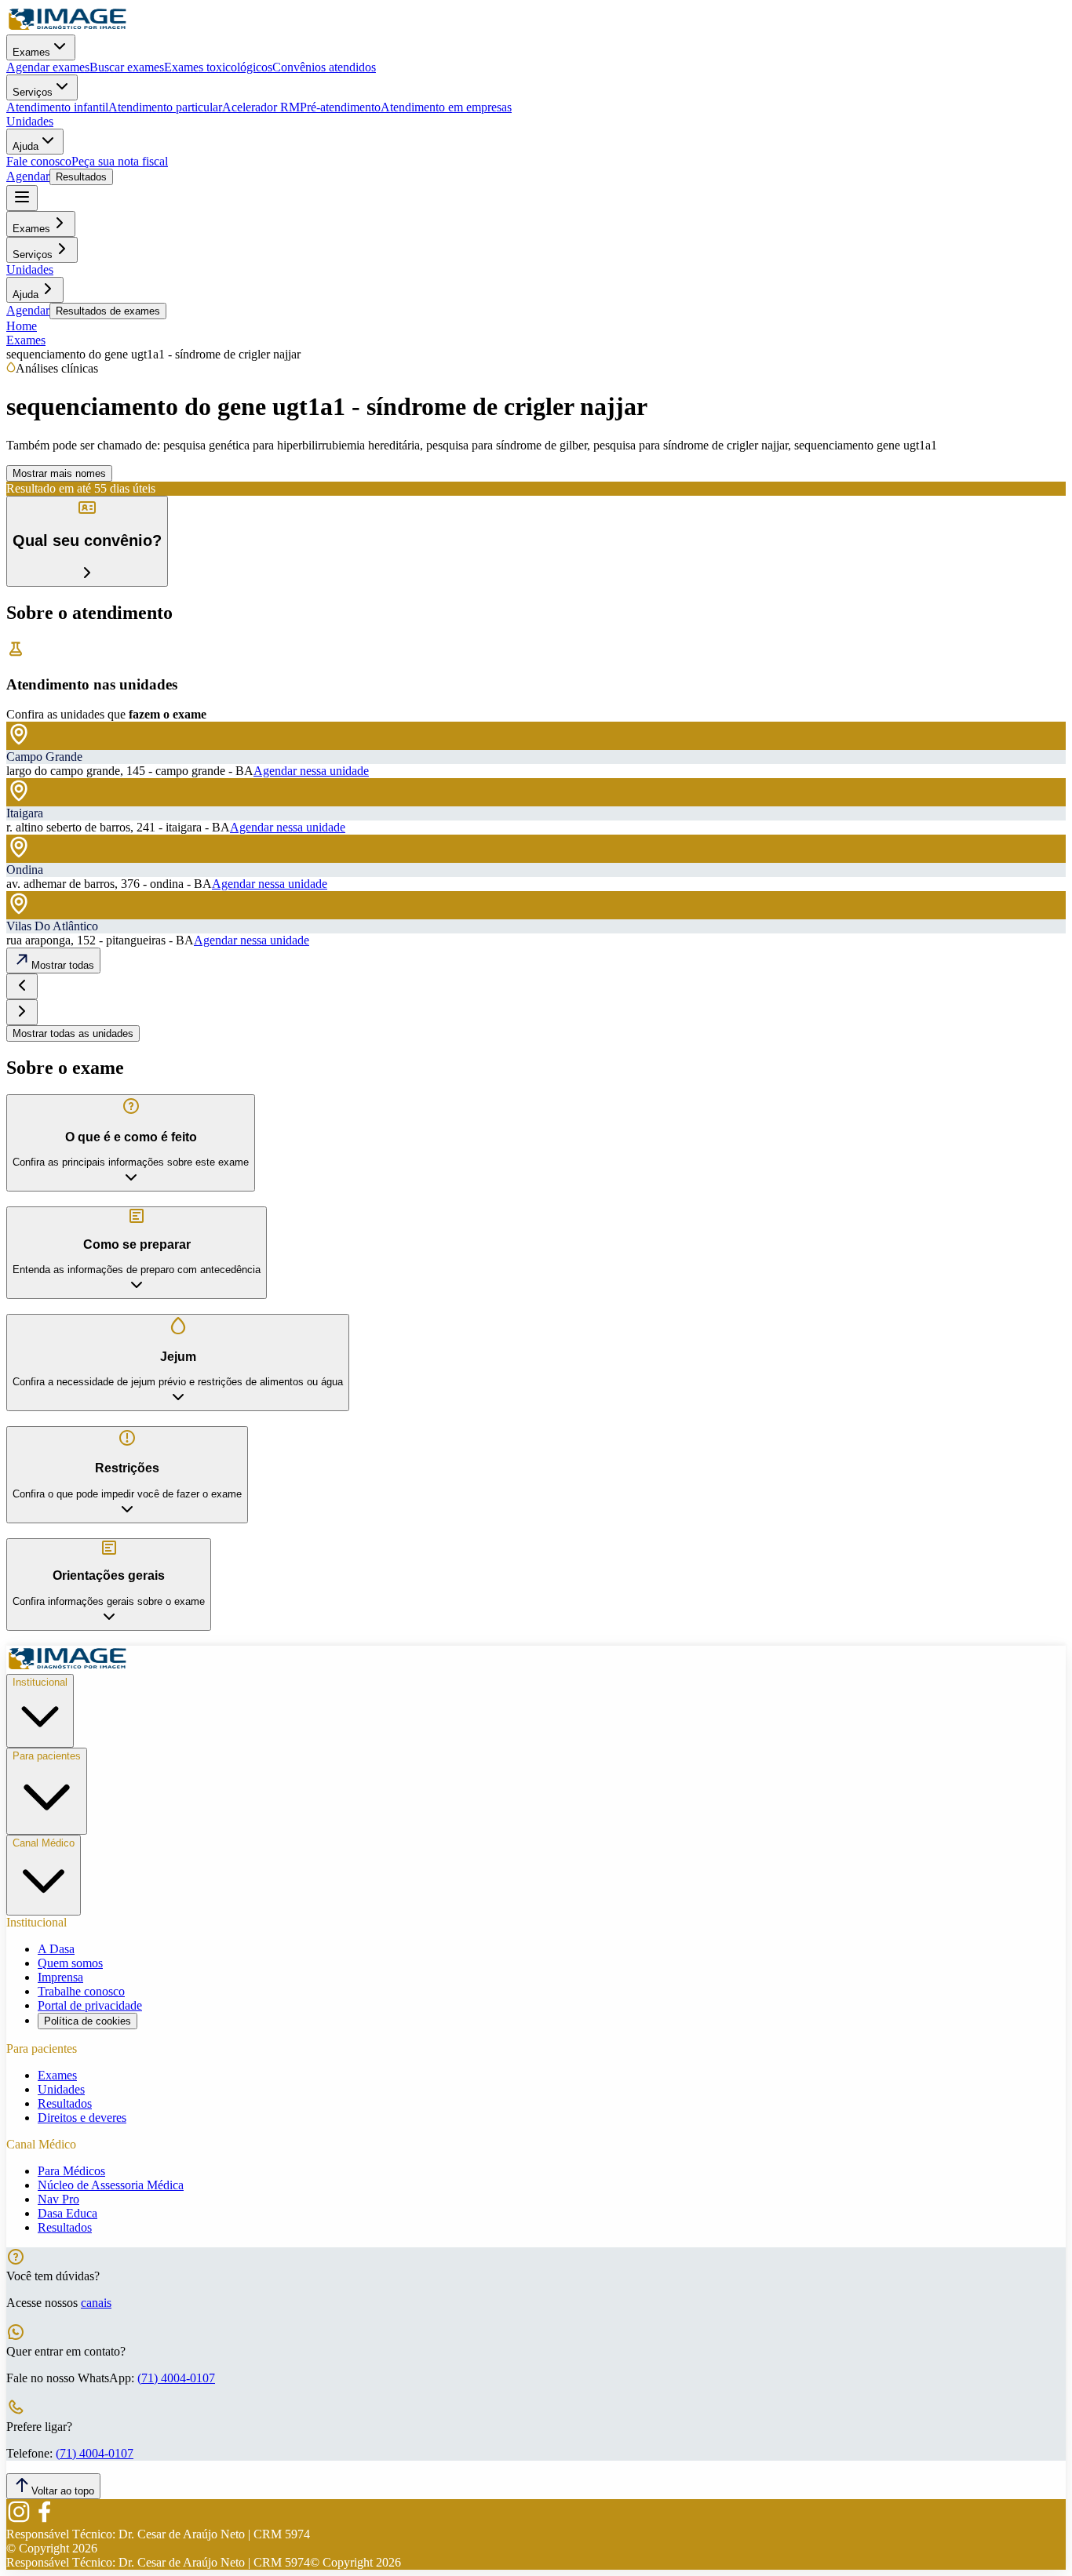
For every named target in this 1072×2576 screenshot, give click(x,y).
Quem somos (70, 1963)
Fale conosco (39, 161)
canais (96, 2303)
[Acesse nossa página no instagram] (19, 2520)
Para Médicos (71, 2171)
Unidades (30, 121)
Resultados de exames (108, 311)
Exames (31, 52)
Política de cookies (88, 2021)
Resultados (81, 177)
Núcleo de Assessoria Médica (111, 2185)
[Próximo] (22, 1012)
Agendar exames (48, 67)
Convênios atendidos (324, 67)
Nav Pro (58, 2199)
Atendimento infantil (57, 107)
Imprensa (60, 1977)
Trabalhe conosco (81, 1991)
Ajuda (26, 146)
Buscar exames (127, 67)
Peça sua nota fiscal (120, 161)
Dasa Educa (67, 2213)
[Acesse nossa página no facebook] (44, 2520)
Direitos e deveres (82, 2118)
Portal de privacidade (90, 2005)
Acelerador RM (261, 107)
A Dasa (56, 1949)
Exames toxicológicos (218, 67)
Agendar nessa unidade (311, 771)
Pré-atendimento (340, 107)
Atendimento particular (165, 107)
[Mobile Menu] (22, 198)
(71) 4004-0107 (176, 2378)
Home (22, 326)
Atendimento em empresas (446, 107)
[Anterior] (22, 986)
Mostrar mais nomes (59, 473)
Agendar (28, 176)
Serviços (33, 92)
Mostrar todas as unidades (73, 1033)
